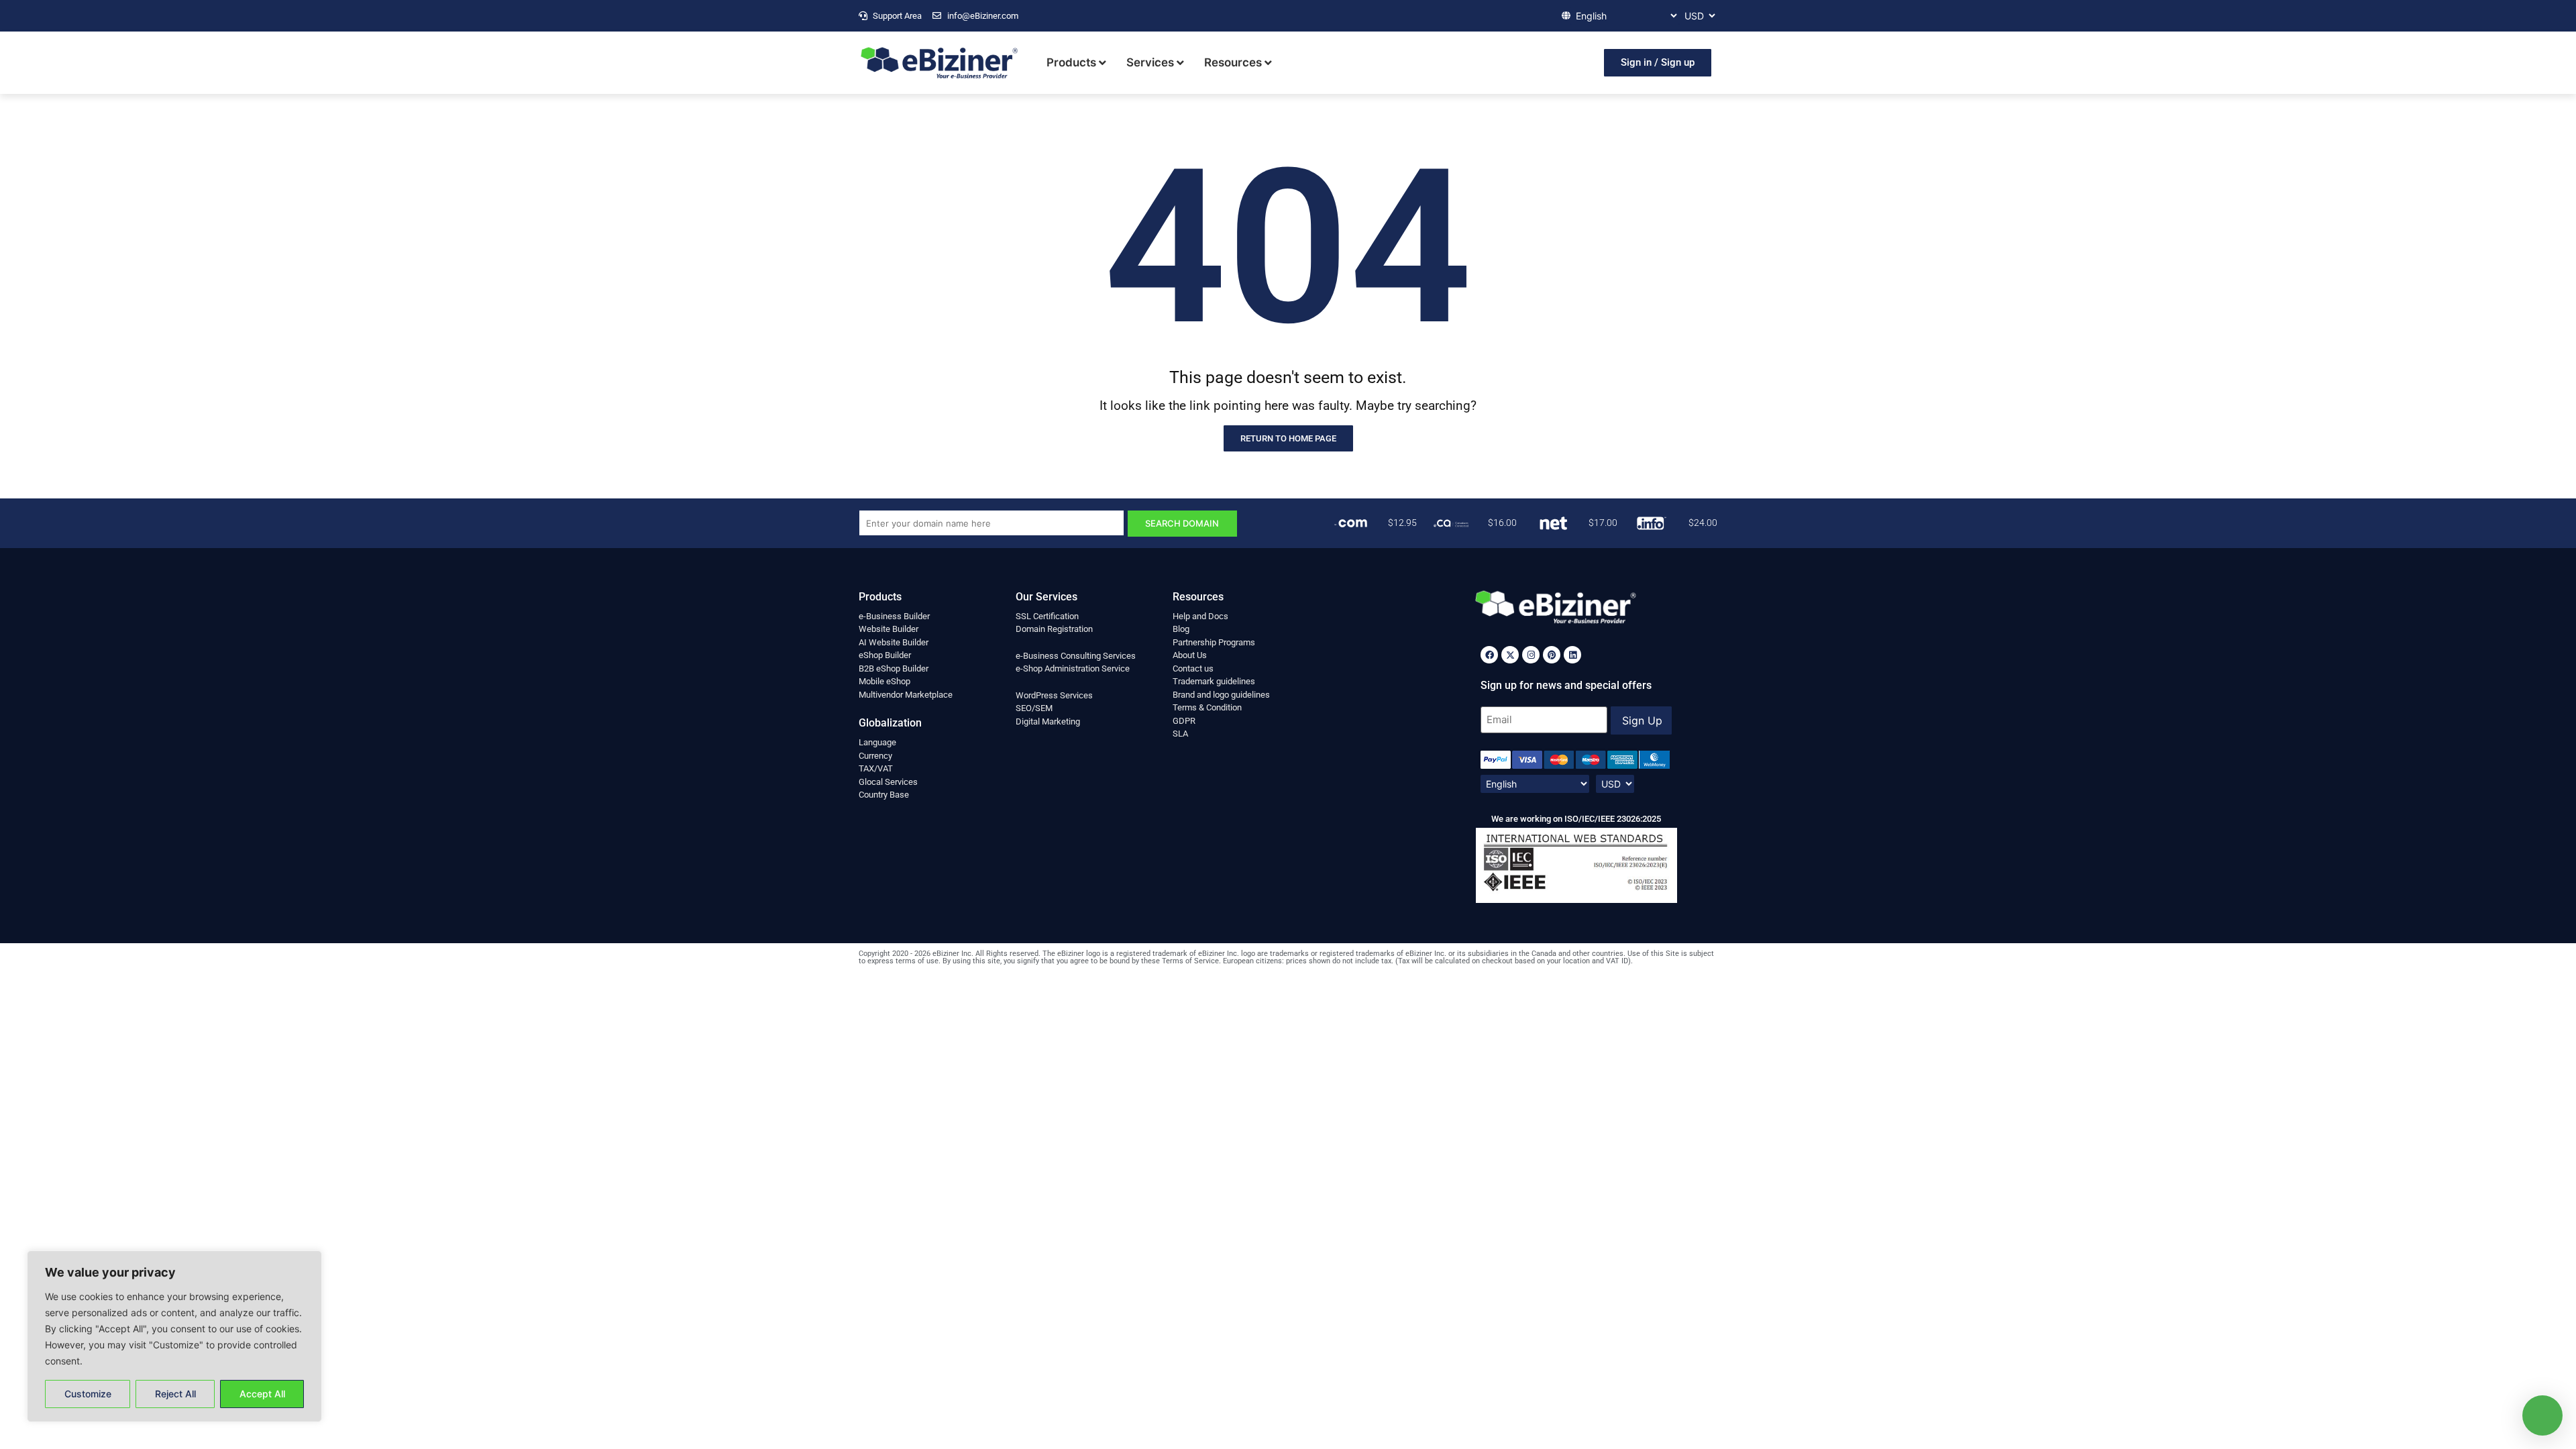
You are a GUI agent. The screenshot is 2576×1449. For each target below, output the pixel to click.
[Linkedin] (1572, 655)
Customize (88, 1394)
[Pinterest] (1552, 655)
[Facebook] (1489, 655)
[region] (174, 1336)
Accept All (262, 1394)
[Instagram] (1531, 655)
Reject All (175, 1394)
